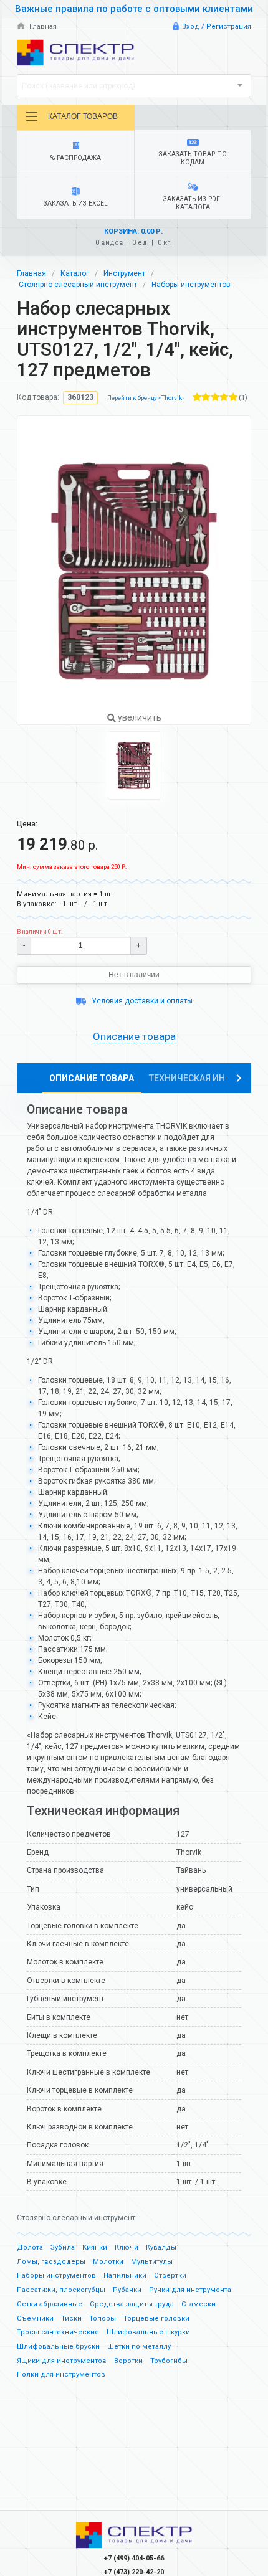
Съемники (35, 2318)
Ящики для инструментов (62, 2361)
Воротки (128, 2361)
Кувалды (161, 2247)
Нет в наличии (134, 975)
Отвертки (170, 2275)
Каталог (75, 273)
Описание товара (92, 1078)
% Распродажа (76, 158)
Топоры (103, 2318)
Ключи (127, 2247)
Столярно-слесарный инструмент (78, 285)
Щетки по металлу (139, 2346)
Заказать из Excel (76, 203)
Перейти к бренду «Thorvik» (146, 398)
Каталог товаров (83, 116)
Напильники (125, 2275)
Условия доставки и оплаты (141, 1001)
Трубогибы (169, 2361)
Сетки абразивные (50, 2304)
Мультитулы (152, 2262)
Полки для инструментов (61, 2375)
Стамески (199, 2304)
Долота (30, 2247)
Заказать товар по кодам (193, 158)
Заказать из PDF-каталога (193, 203)
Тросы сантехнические (58, 2332)
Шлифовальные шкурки (148, 2332)
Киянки (95, 2247)
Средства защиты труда (132, 2304)
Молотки (108, 2262)
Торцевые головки (156, 2318)
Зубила (63, 2247)
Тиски (71, 2318)
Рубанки (127, 2290)
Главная (42, 26)
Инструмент (124, 273)
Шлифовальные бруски (58, 2346)
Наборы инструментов (191, 285)
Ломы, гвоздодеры (51, 2262)
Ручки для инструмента (190, 2290)
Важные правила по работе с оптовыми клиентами (134, 9)
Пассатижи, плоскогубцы (61, 2290)
